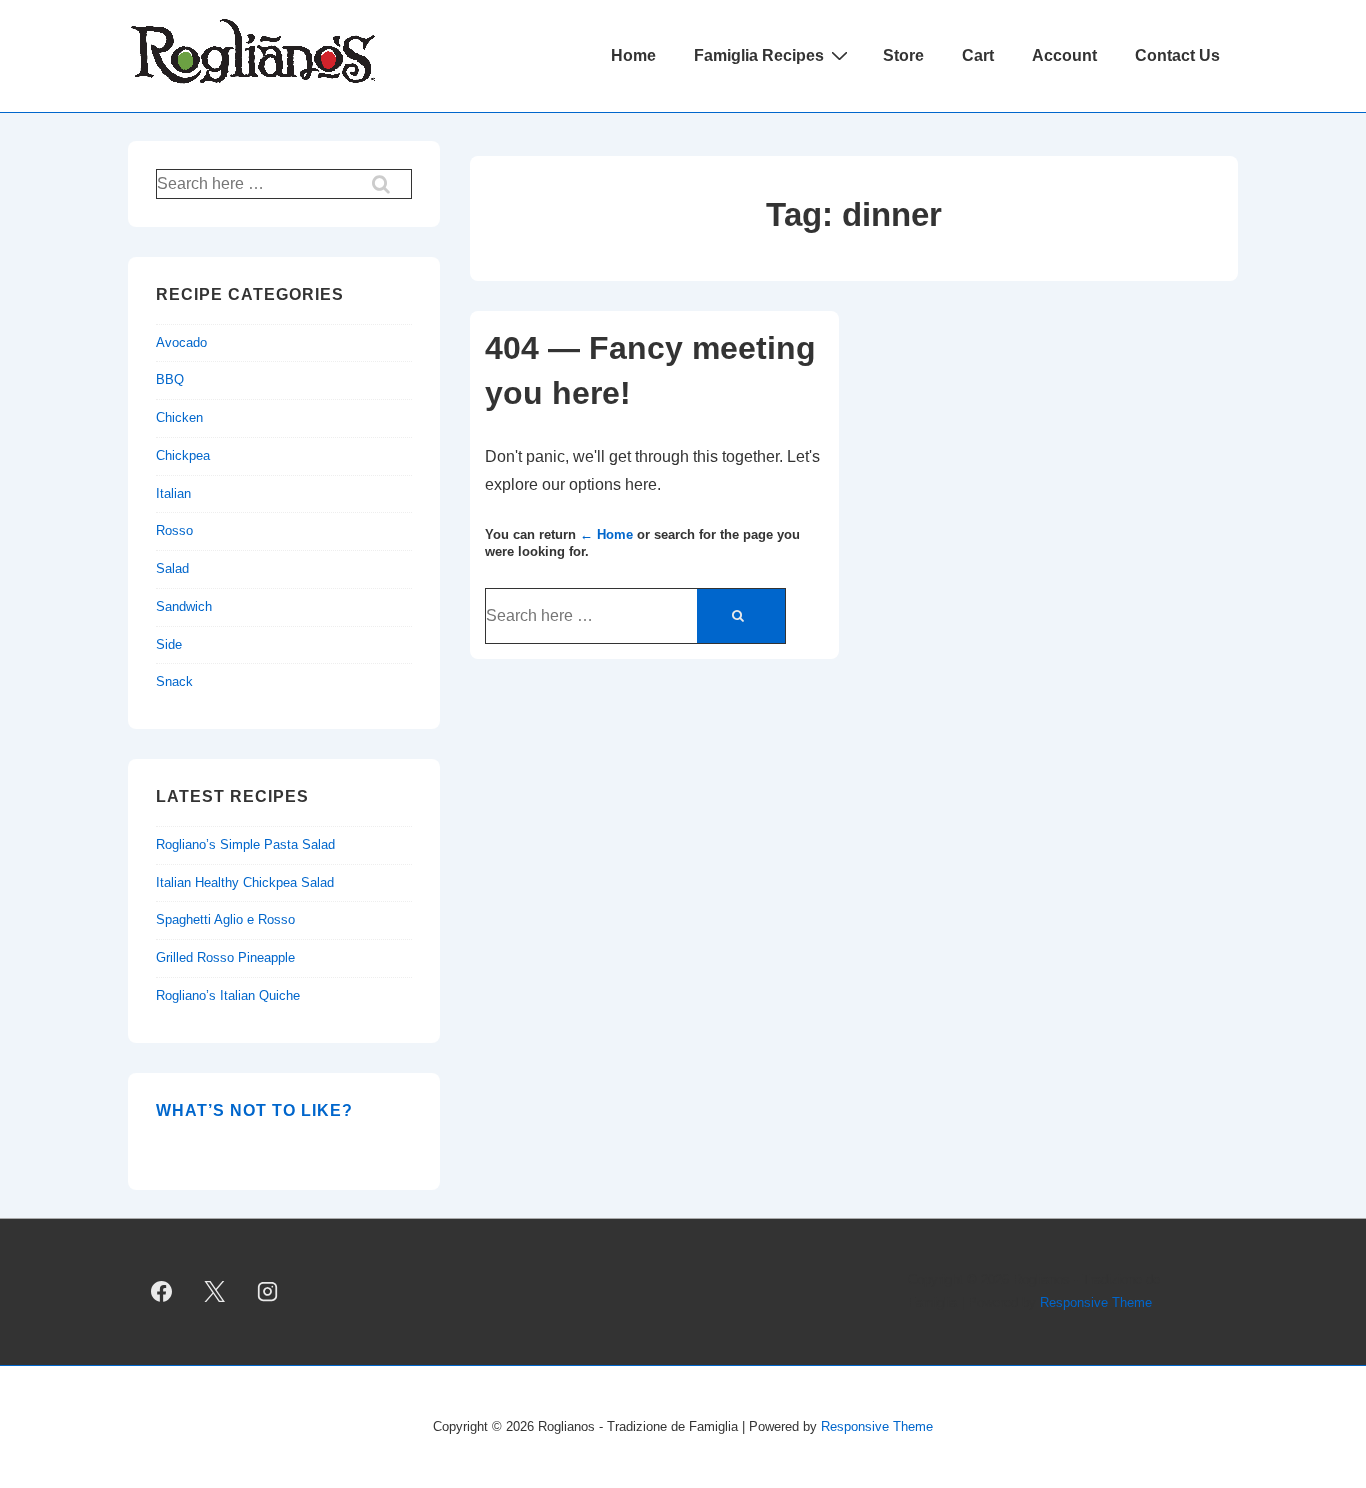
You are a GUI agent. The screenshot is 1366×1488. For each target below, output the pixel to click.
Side (169, 644)
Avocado (181, 342)
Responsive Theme (1096, 1302)
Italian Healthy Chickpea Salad (245, 882)
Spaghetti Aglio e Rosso (225, 919)
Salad (172, 568)
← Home (606, 534)
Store (903, 55)
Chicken (179, 417)
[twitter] (215, 1292)
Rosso (174, 530)
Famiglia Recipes (759, 55)
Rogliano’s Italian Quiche (228, 995)
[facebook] (162, 1292)
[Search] (741, 616)
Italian (173, 493)
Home (633, 55)
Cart (978, 55)
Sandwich (184, 606)
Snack (174, 681)
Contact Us (1177, 55)
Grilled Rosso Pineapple (225, 957)
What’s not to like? (254, 1110)
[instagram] (268, 1292)
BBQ (170, 379)
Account (1064, 55)
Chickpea (183, 455)
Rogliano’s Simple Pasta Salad (245, 844)
